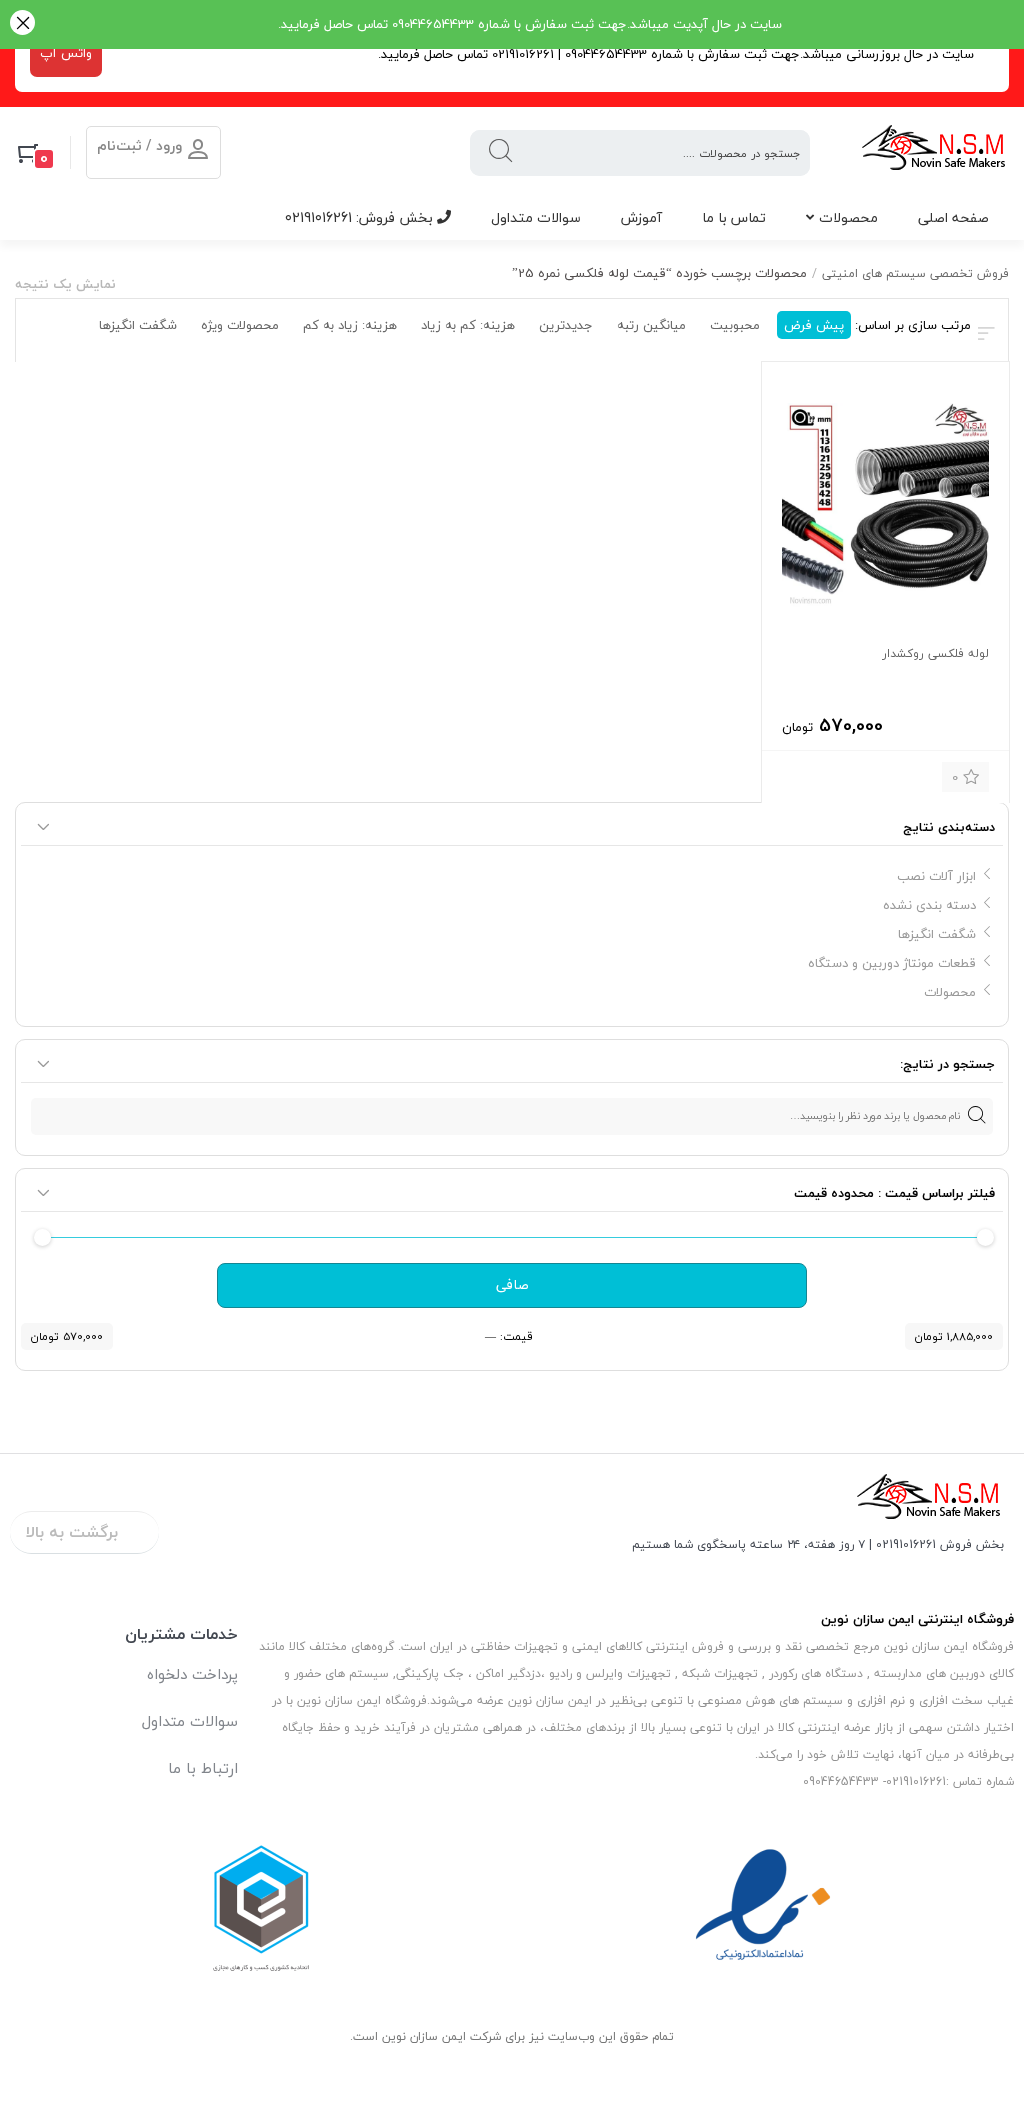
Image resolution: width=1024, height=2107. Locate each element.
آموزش (641, 217)
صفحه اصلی (953, 217)
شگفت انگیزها (937, 934)
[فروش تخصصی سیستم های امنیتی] (934, 152)
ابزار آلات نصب (936, 876)
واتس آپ (66, 53)
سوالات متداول (536, 217)
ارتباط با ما (203, 1768)
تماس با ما (734, 217)
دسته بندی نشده (929, 905)
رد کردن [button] (22, 24)
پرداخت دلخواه (192, 1674)
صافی (512, 1285)
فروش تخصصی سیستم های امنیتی (915, 273)
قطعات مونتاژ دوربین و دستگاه (892, 963)
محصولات (848, 217)
